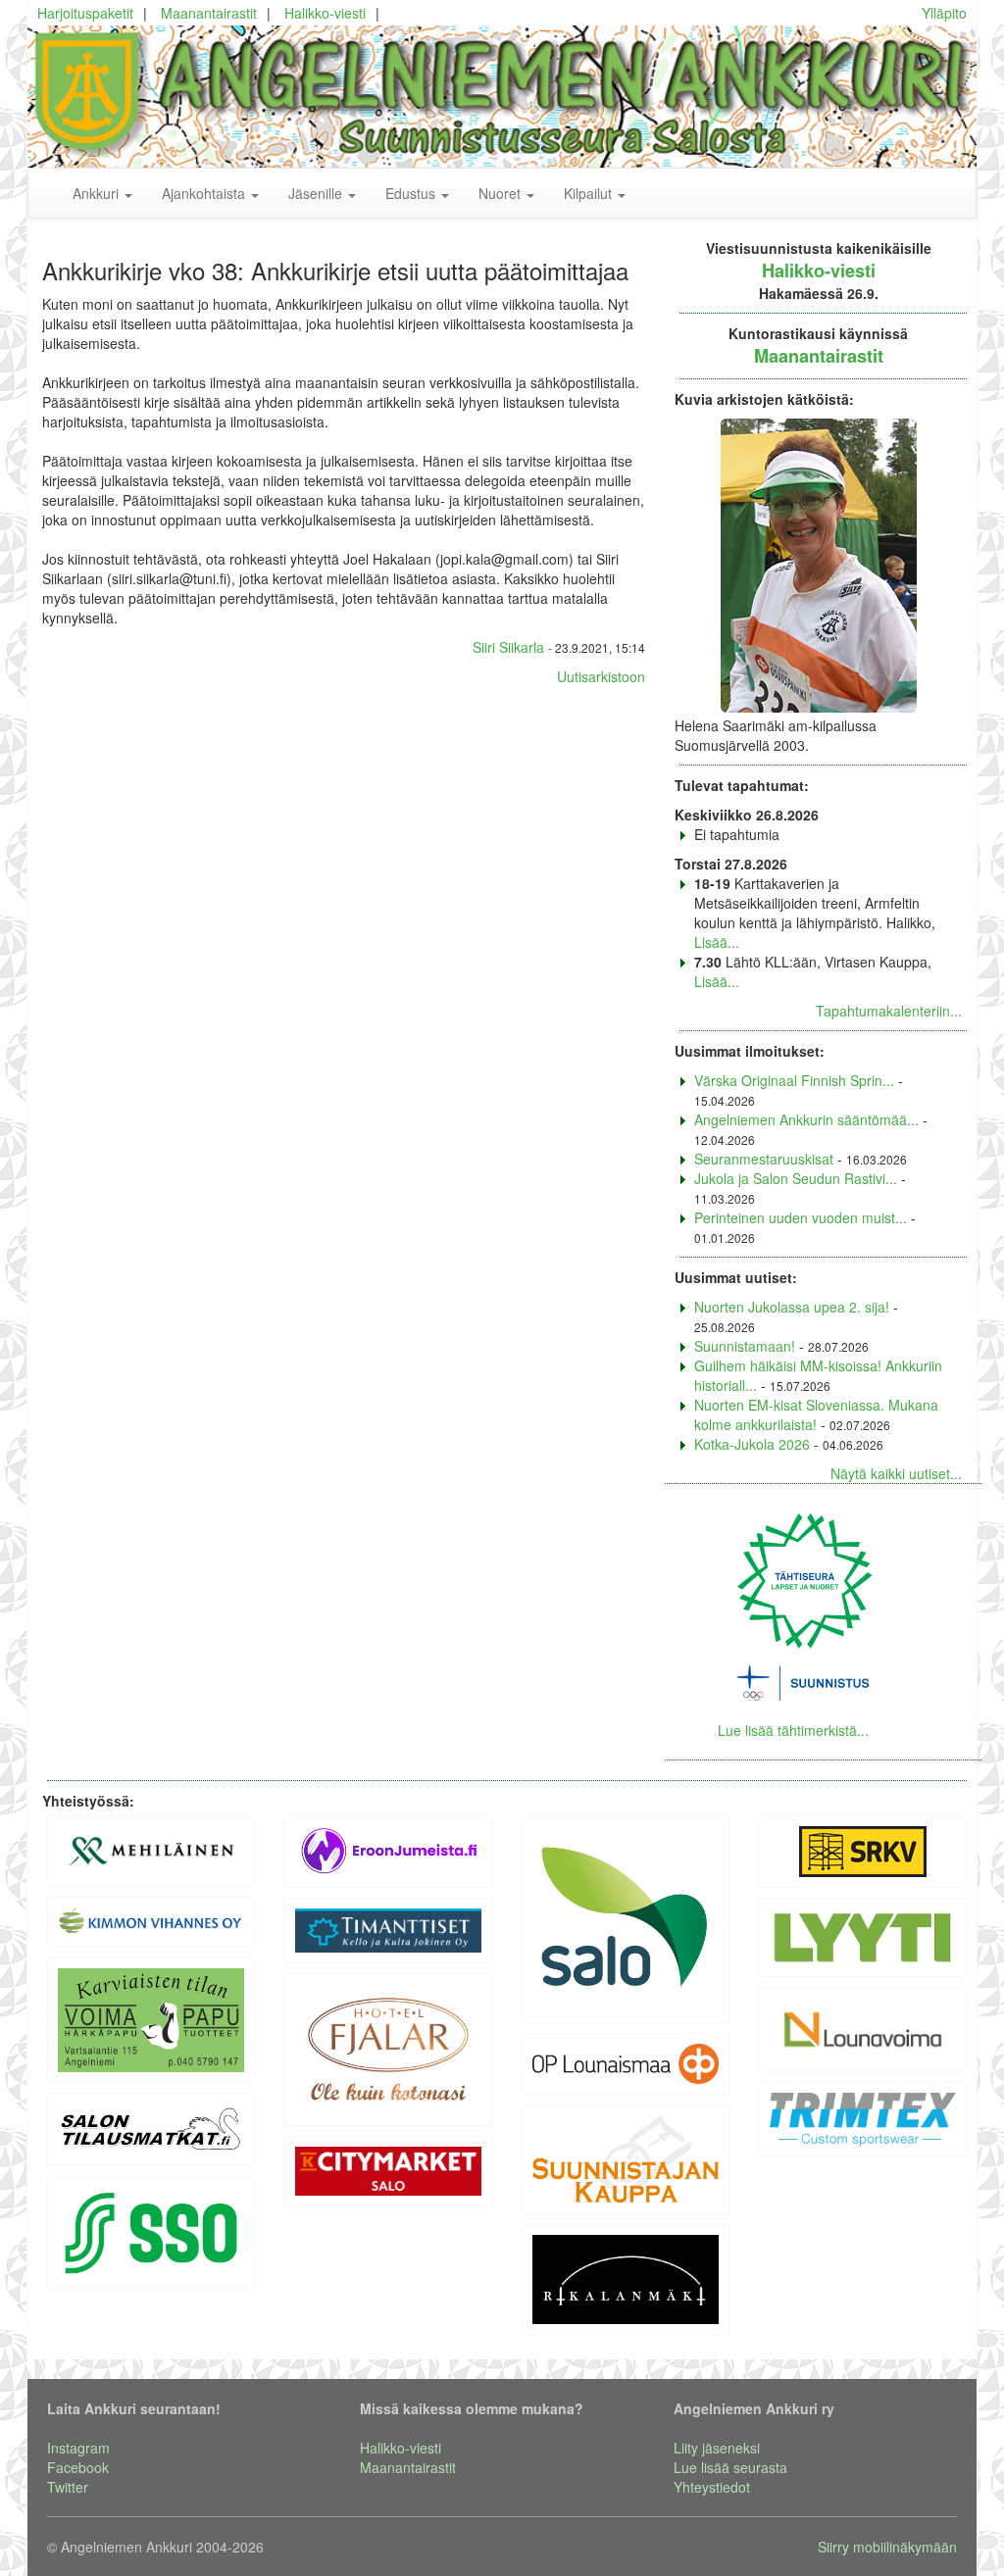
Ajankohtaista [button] (205, 193)
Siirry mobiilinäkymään (887, 2547)
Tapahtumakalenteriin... (889, 1011)
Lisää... (717, 942)
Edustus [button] (412, 193)
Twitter (68, 2487)
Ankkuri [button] (98, 193)
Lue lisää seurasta (730, 2467)
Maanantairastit (209, 13)
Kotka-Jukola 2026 (752, 1444)
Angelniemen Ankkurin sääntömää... (806, 1119)
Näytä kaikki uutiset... (896, 1473)
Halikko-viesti (325, 13)
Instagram (78, 2448)
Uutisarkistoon (601, 676)
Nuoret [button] (502, 193)
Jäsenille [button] (317, 193)
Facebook (78, 2467)
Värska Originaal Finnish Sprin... (794, 1080)
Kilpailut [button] (590, 193)
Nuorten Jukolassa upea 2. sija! (792, 1307)
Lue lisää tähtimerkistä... (793, 1730)
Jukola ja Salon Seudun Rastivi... (796, 1178)
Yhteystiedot (712, 2487)
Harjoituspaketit (85, 13)
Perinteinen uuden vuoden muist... (801, 1217)
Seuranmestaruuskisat (764, 1159)
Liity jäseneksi (717, 2448)
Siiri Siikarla (508, 647)
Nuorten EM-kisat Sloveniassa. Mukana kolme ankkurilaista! (816, 1414)
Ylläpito (944, 13)
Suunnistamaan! (745, 1346)
